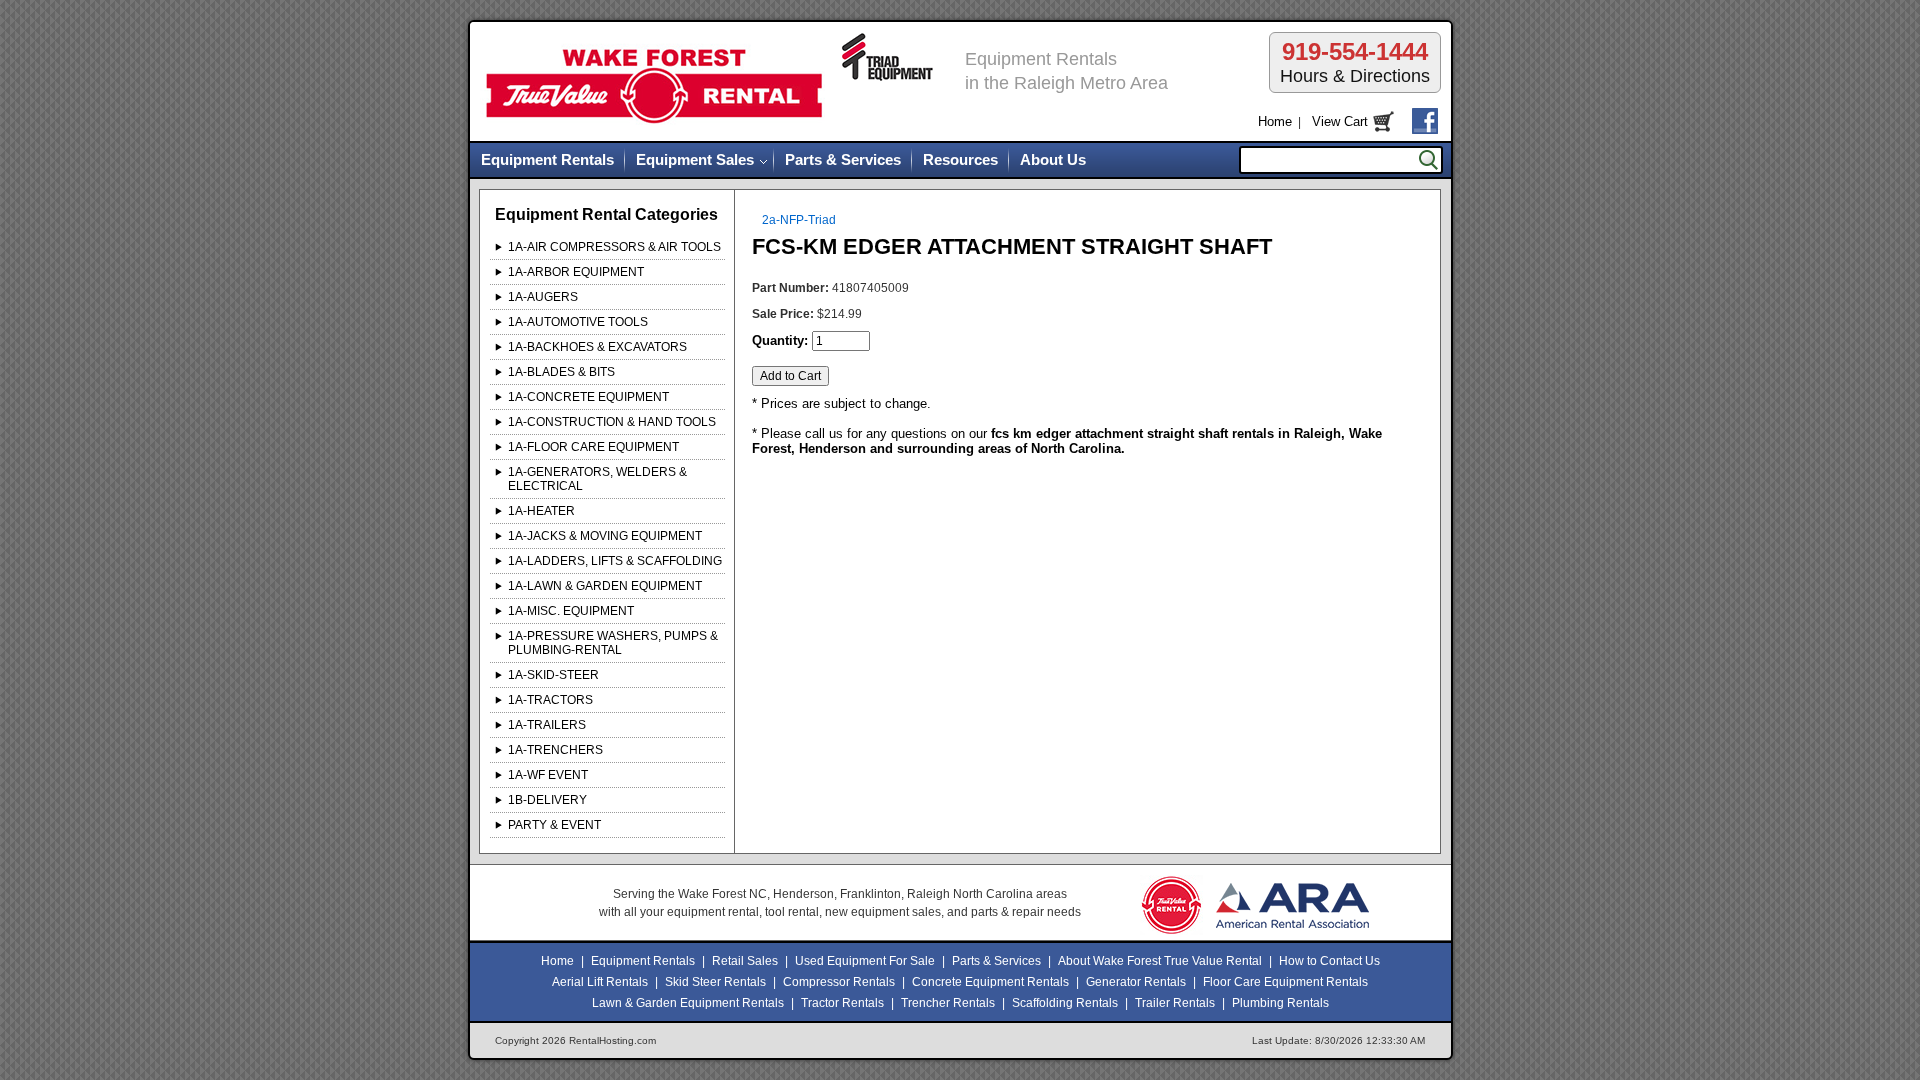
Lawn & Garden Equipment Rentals (688, 1003)
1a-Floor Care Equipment (593, 447)
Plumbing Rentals (1280, 1003)
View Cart (1340, 121)
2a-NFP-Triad (799, 220)
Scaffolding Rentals (1065, 1003)
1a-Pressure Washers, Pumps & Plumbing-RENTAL (613, 643)
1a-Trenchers (555, 750)
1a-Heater (541, 511)
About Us (1053, 159)
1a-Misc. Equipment (571, 611)
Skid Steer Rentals (715, 982)
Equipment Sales (695, 159)
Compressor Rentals (839, 982)
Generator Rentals (1136, 982)
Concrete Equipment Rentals (990, 982)
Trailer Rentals (1175, 1003)
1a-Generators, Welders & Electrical (597, 479)
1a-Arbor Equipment (576, 272)
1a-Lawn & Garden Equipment (605, 586)
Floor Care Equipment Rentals (1285, 982)
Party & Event (554, 825)
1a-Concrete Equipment (588, 397)
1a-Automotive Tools (578, 322)
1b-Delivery (547, 800)
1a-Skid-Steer (553, 675)
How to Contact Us (1329, 961)
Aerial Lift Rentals (600, 982)
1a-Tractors (550, 700)
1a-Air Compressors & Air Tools (614, 247)
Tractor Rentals (842, 1003)
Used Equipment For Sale (865, 961)
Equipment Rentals (547, 159)
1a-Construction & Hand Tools (612, 422)
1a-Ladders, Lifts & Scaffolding (615, 561)
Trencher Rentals (948, 1003)
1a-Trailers (547, 725)
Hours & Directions (1355, 62)
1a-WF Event (548, 775)
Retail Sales (745, 961)
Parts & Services (843, 159)
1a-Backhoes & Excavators (597, 347)
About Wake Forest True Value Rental (1160, 961)
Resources (960, 159)
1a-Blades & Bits (561, 372)
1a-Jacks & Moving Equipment (605, 536)
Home (1275, 121)
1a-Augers (543, 297)
